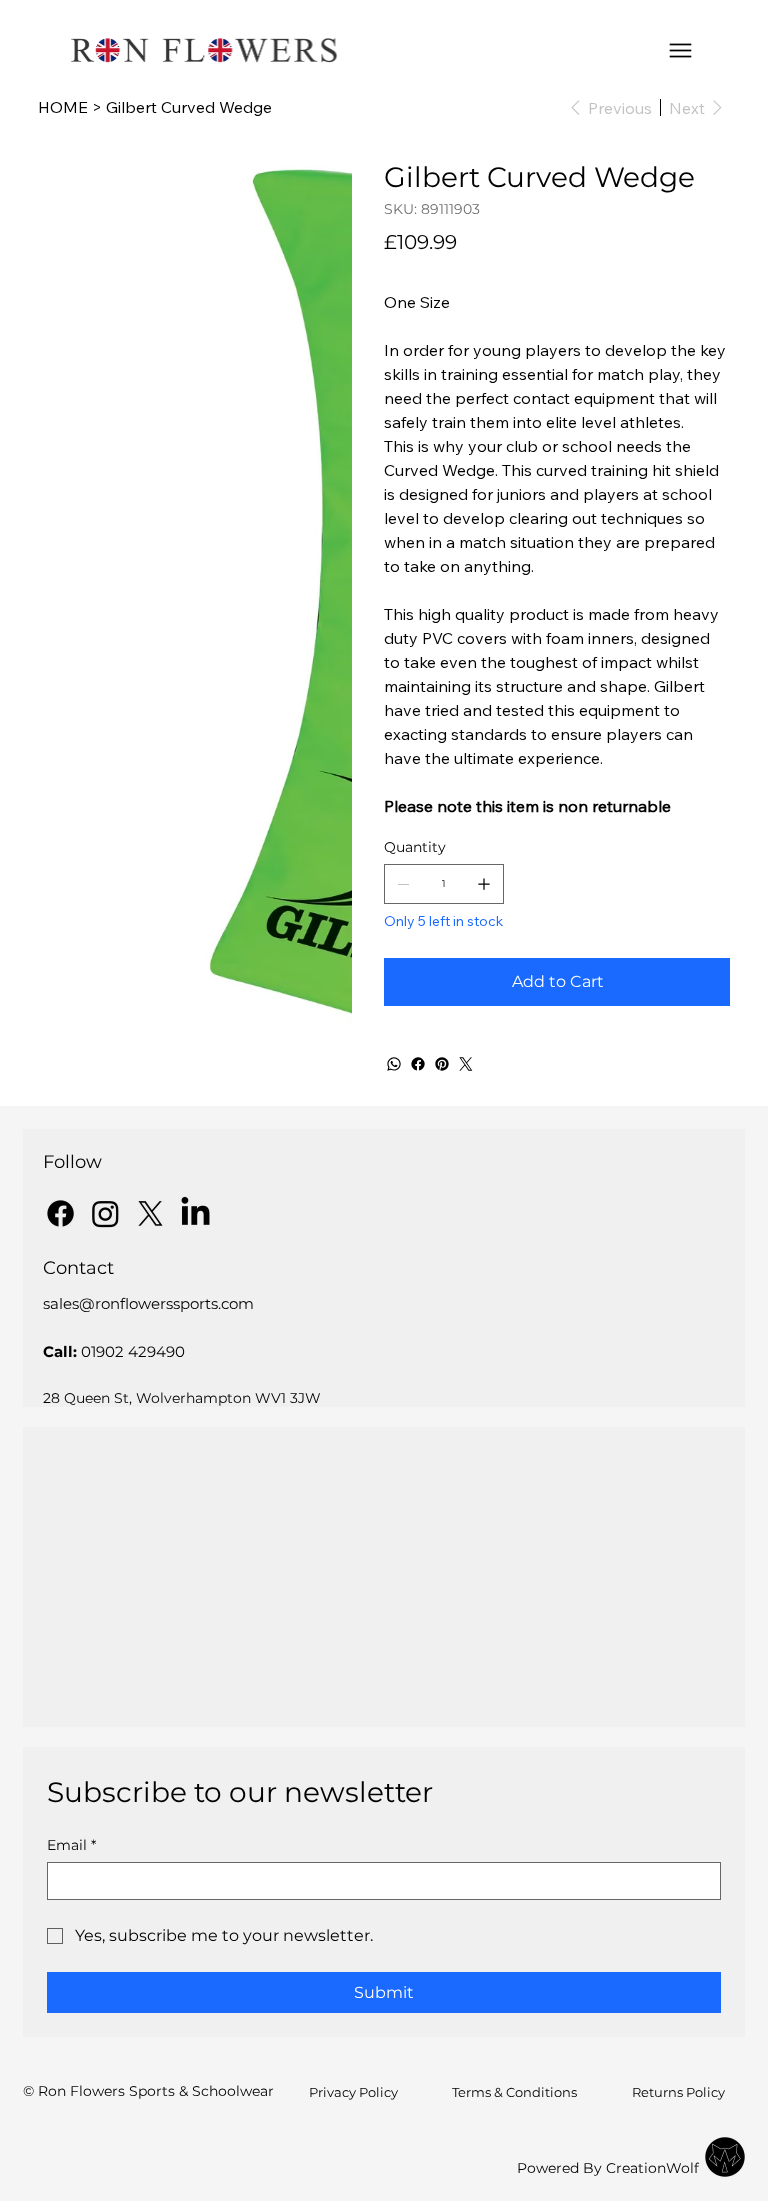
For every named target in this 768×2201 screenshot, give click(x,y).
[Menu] (680, 50)
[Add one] (484, 884)
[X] (150, 1213)
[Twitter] (466, 1064)
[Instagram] (105, 1213)
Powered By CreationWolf (608, 2168)
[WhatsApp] (394, 1064)
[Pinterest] (442, 1064)
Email (71, 1845)
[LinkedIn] (195, 1213)
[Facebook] (418, 1064)
